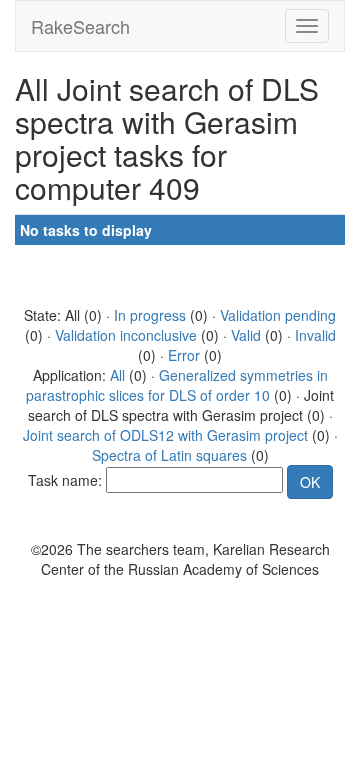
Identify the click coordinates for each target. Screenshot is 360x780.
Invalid (315, 335)
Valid (246, 335)
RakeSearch (80, 26)
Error (184, 355)
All (117, 375)
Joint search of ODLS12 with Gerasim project (165, 435)
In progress (150, 315)
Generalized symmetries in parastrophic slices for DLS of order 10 (177, 385)
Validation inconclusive (126, 335)
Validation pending (278, 315)
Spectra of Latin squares (169, 455)
